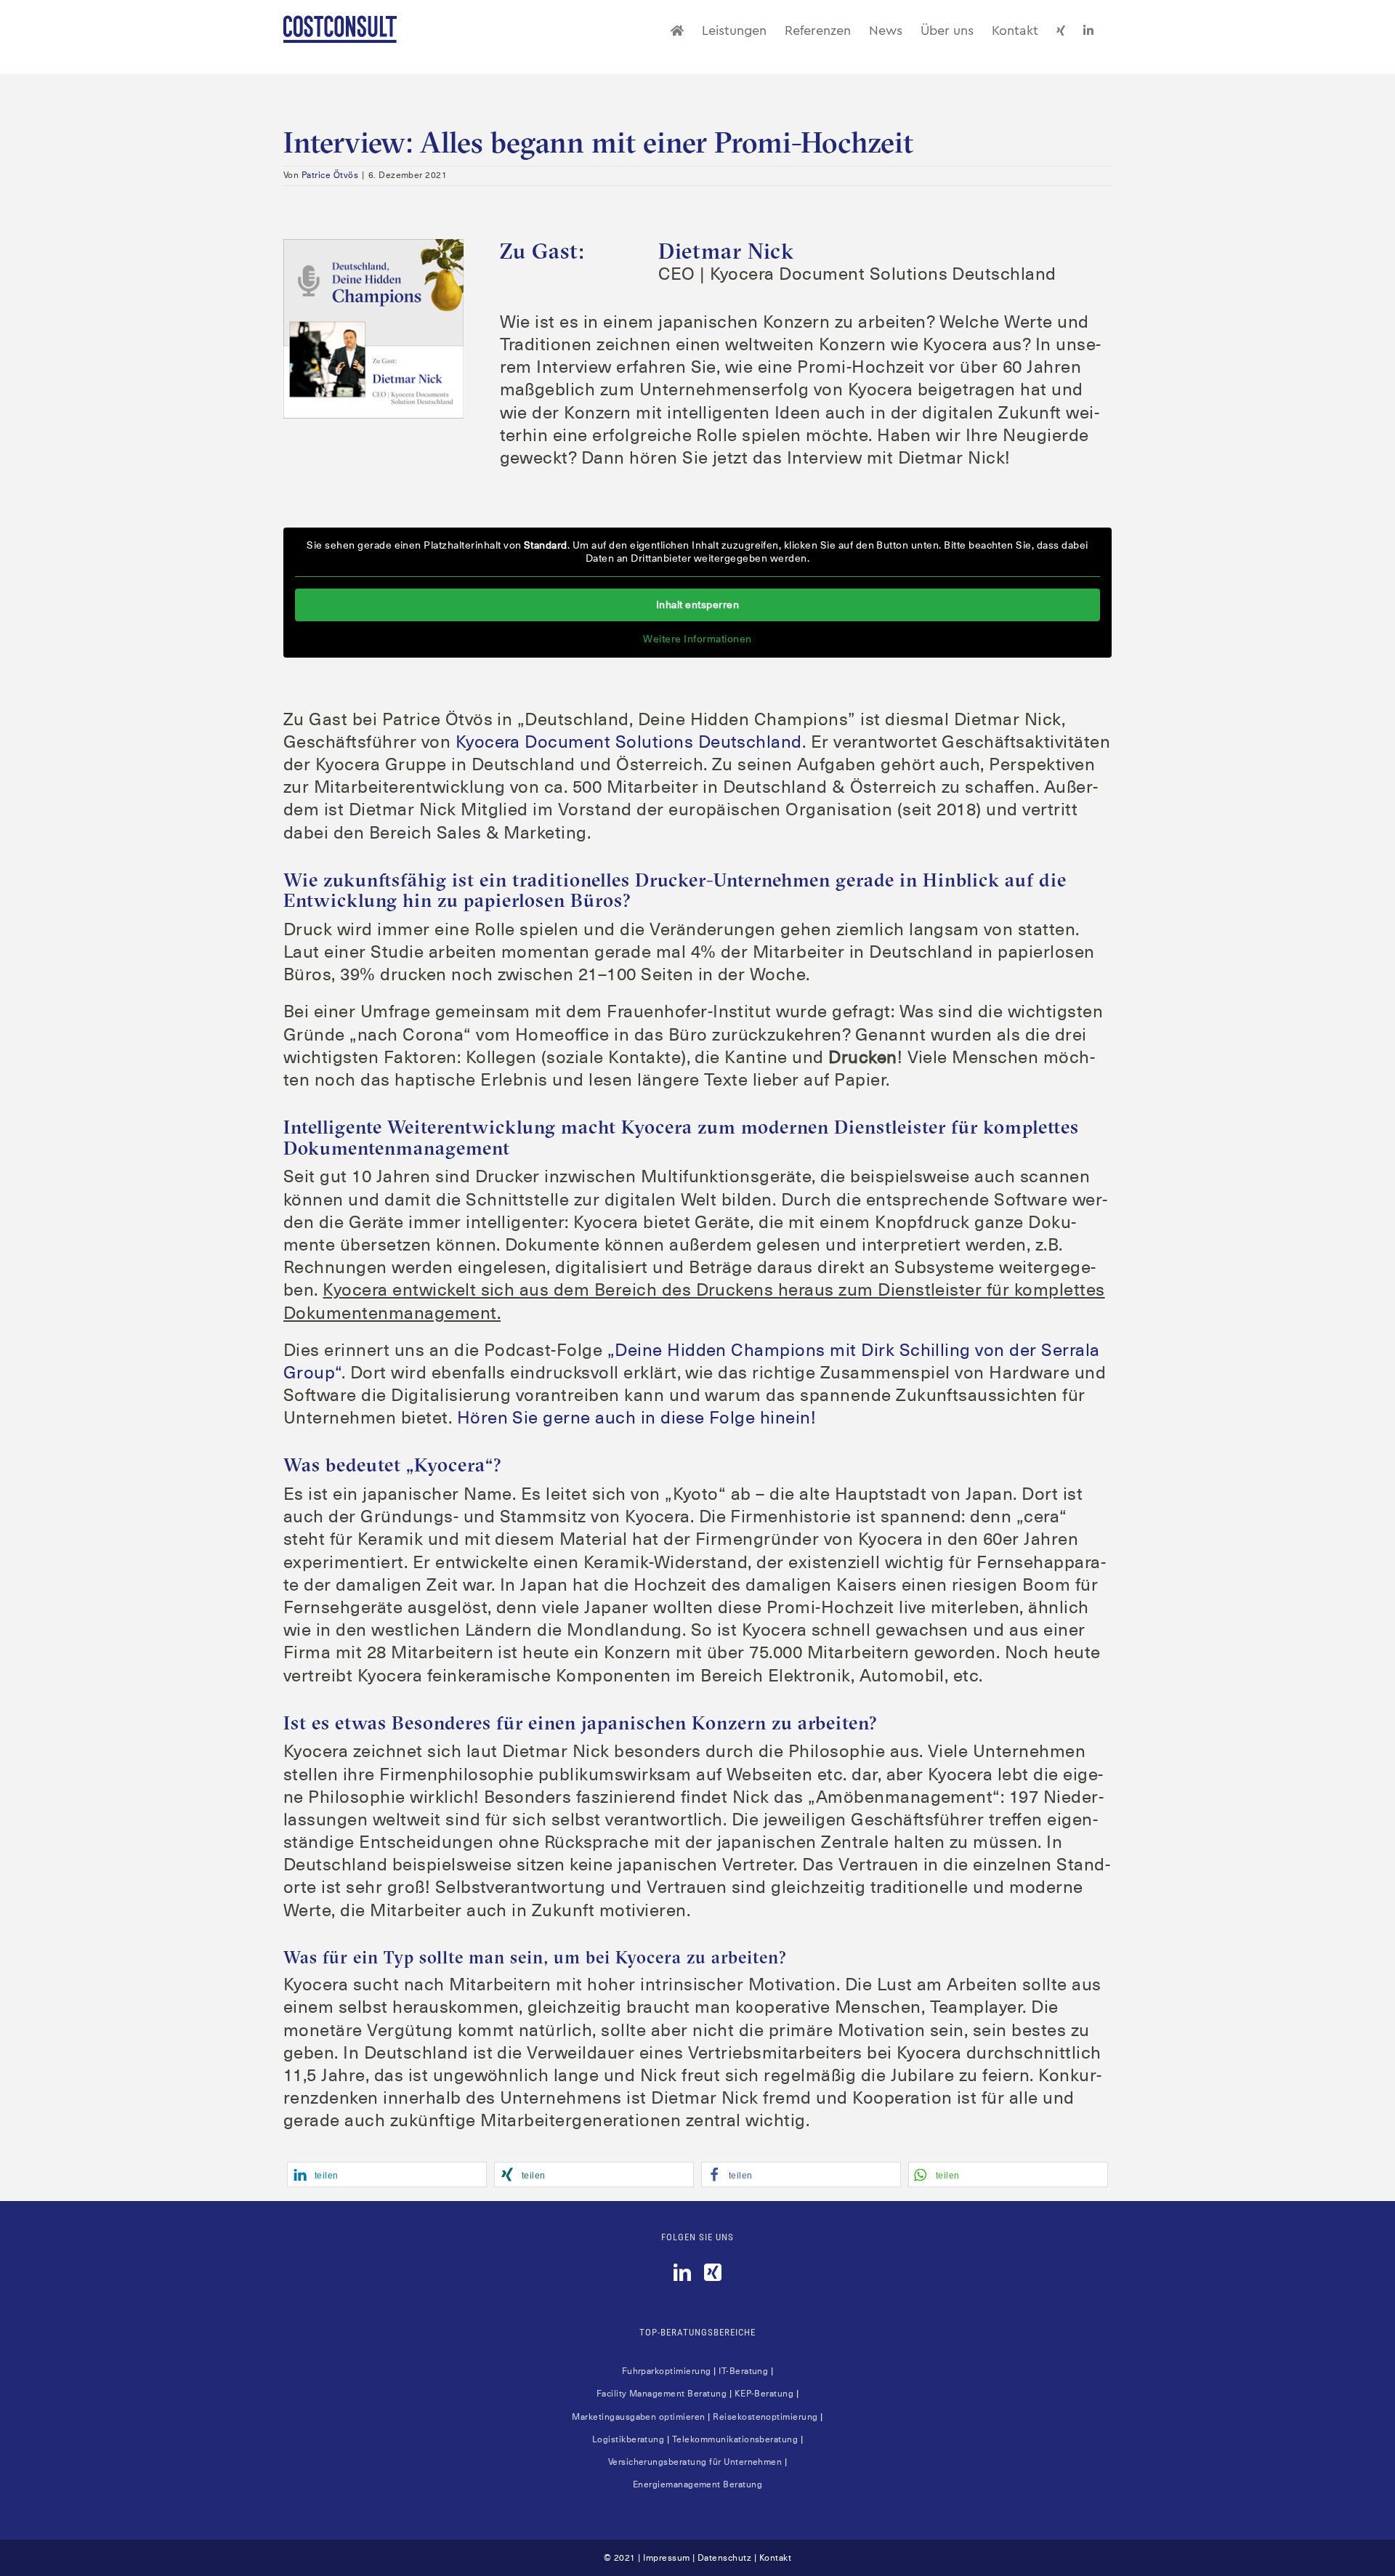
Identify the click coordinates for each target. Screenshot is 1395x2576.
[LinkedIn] (682, 2272)
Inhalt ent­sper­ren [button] (697, 605)
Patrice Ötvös (330, 175)
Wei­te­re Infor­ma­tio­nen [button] (697, 639)
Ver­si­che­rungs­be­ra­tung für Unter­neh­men (695, 2462)
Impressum (666, 2558)
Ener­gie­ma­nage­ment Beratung (697, 2484)
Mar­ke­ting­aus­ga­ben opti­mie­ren (638, 2417)
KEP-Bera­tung (764, 2394)
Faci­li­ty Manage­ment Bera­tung (662, 2394)
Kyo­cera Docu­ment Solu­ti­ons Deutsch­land (629, 742)
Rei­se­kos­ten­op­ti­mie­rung (765, 2417)
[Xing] (713, 2272)
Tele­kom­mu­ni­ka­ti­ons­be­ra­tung (735, 2439)
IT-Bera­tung (743, 2371)
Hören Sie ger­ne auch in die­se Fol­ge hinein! (637, 1418)
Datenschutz (724, 2558)
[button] (387, 2175)
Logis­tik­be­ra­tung (628, 2439)
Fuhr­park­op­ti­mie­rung (667, 2371)
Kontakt (775, 2558)
